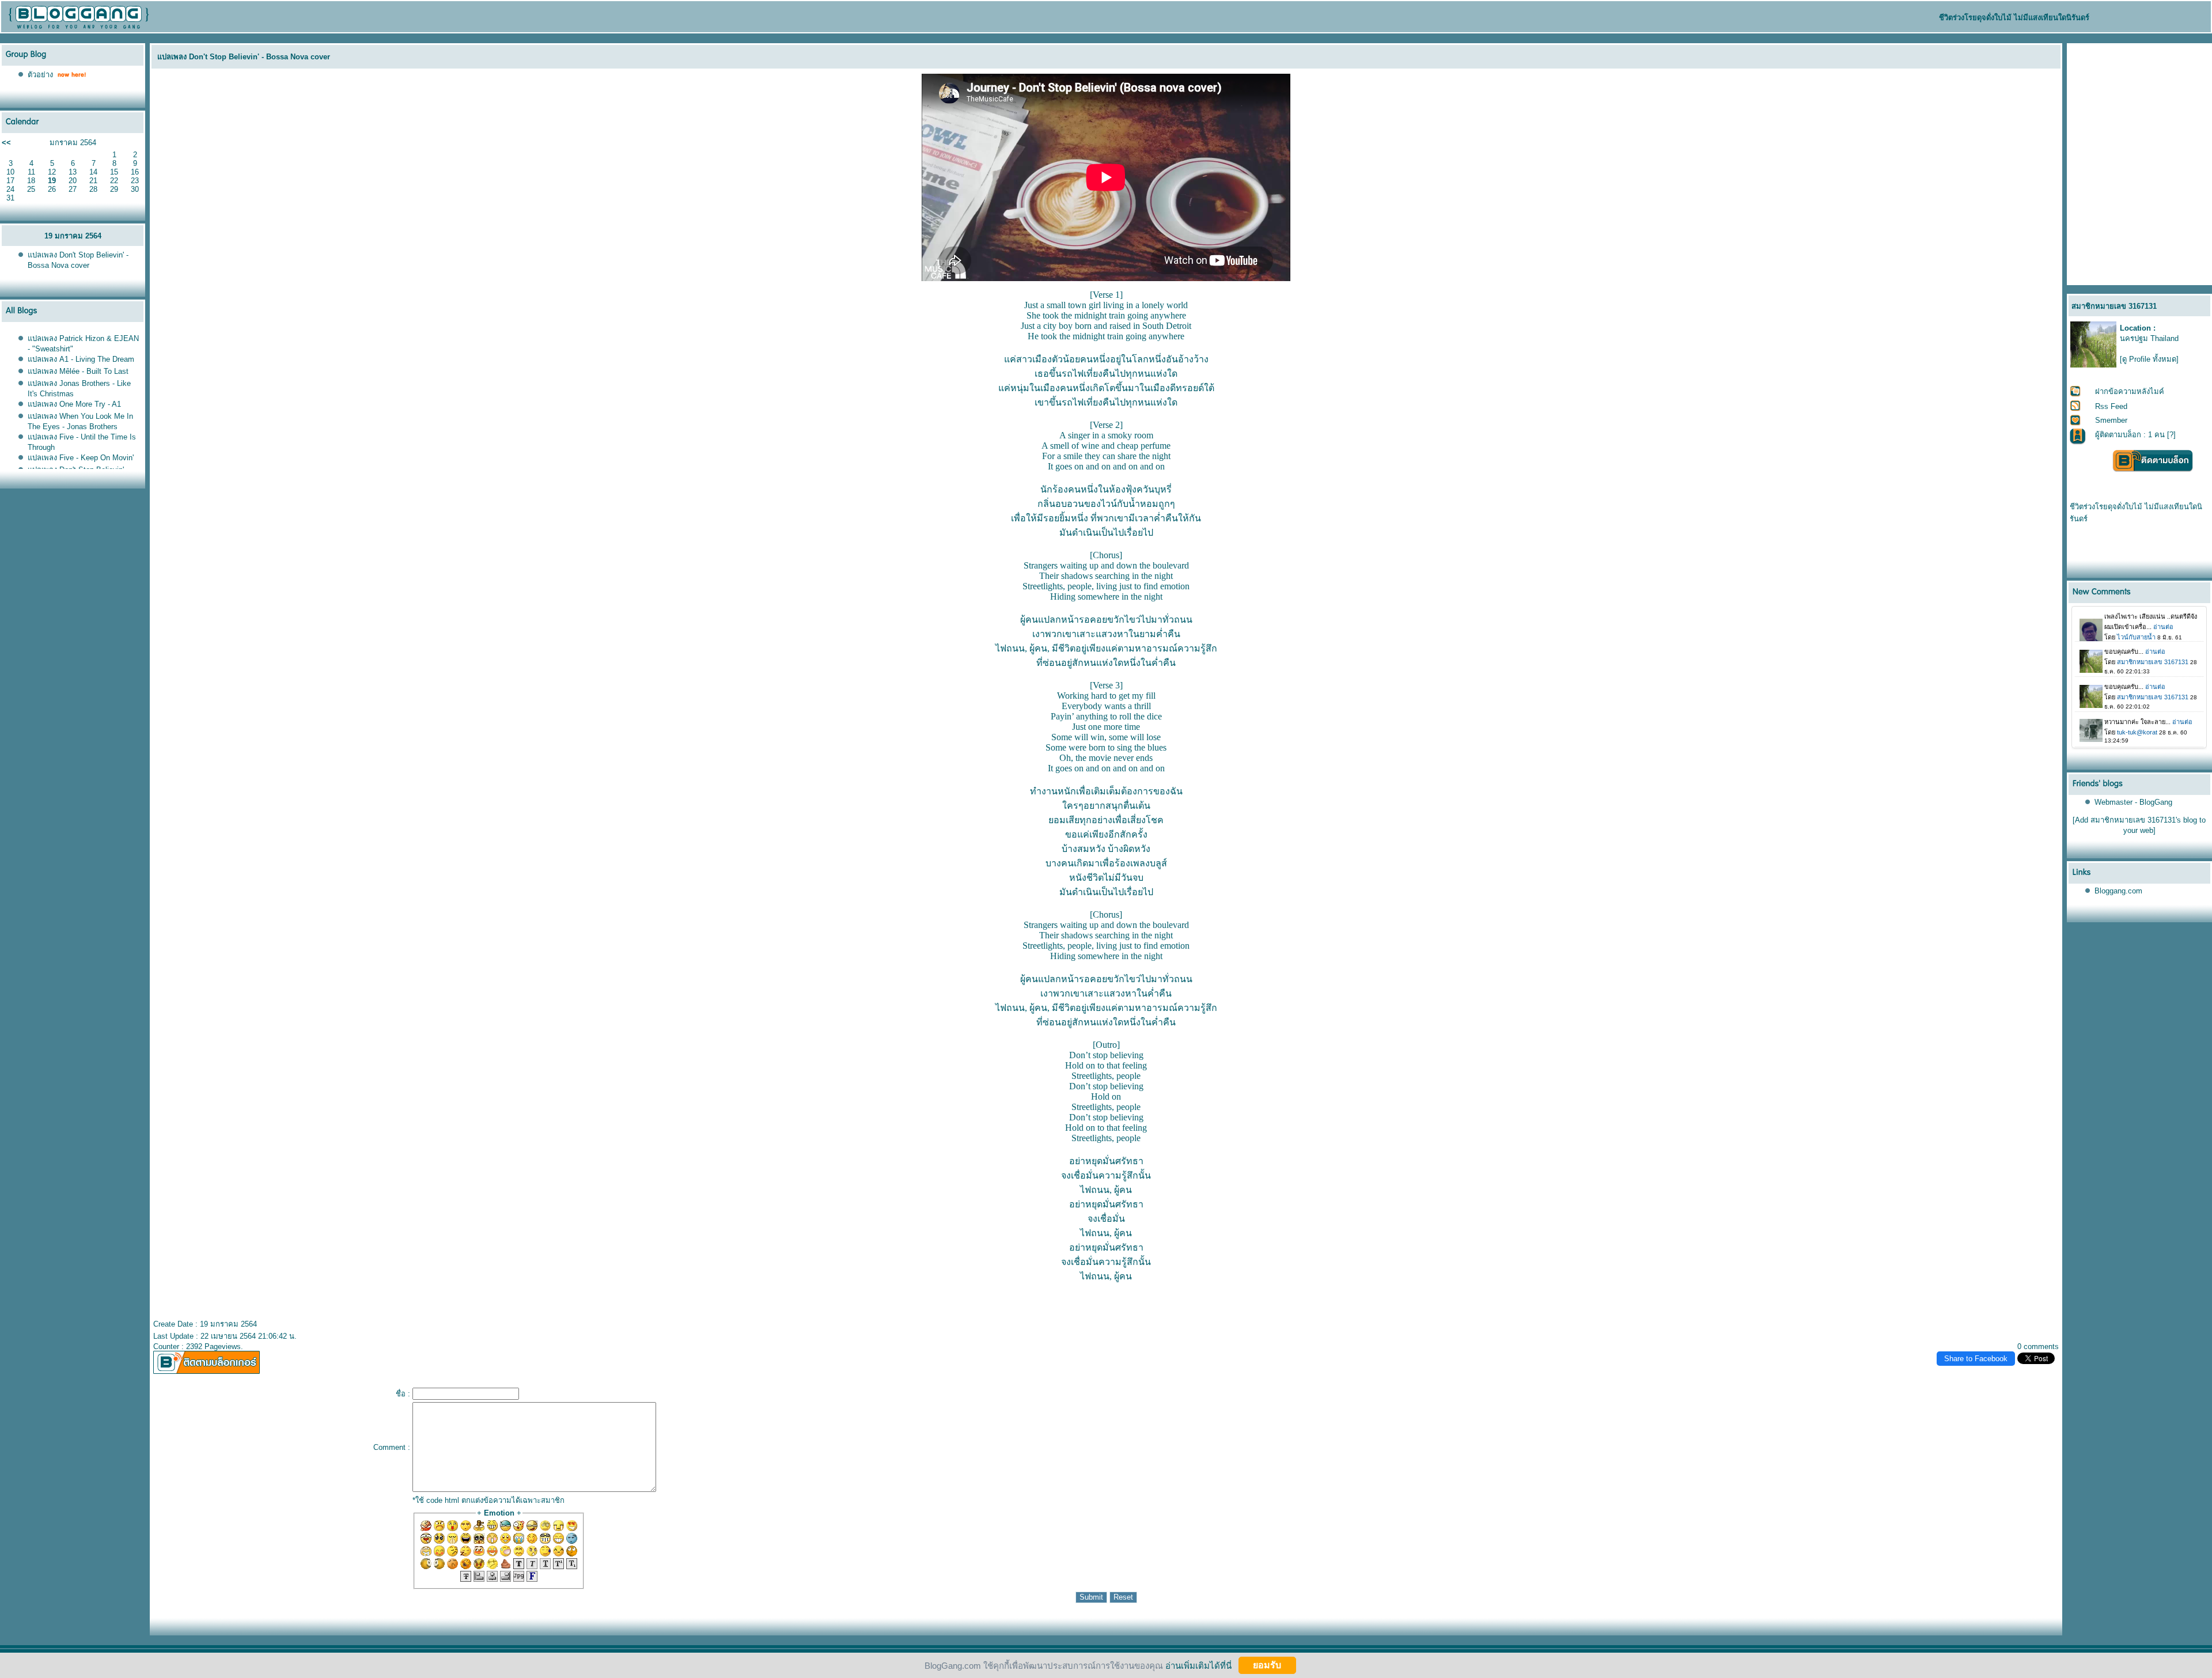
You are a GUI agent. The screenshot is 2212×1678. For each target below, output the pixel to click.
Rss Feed (2111, 406)
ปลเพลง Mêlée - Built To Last (78, 371)
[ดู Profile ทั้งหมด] (2149, 359)
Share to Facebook (1976, 1359)
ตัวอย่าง (40, 75)
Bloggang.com (2118, 891)
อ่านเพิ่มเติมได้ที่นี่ (1198, 1665)
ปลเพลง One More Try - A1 (74, 404)
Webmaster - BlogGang (2133, 802)
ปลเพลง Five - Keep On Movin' (81, 458)
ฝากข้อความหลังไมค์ (2130, 391)
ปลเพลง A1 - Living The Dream (81, 359)
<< (6, 143)
